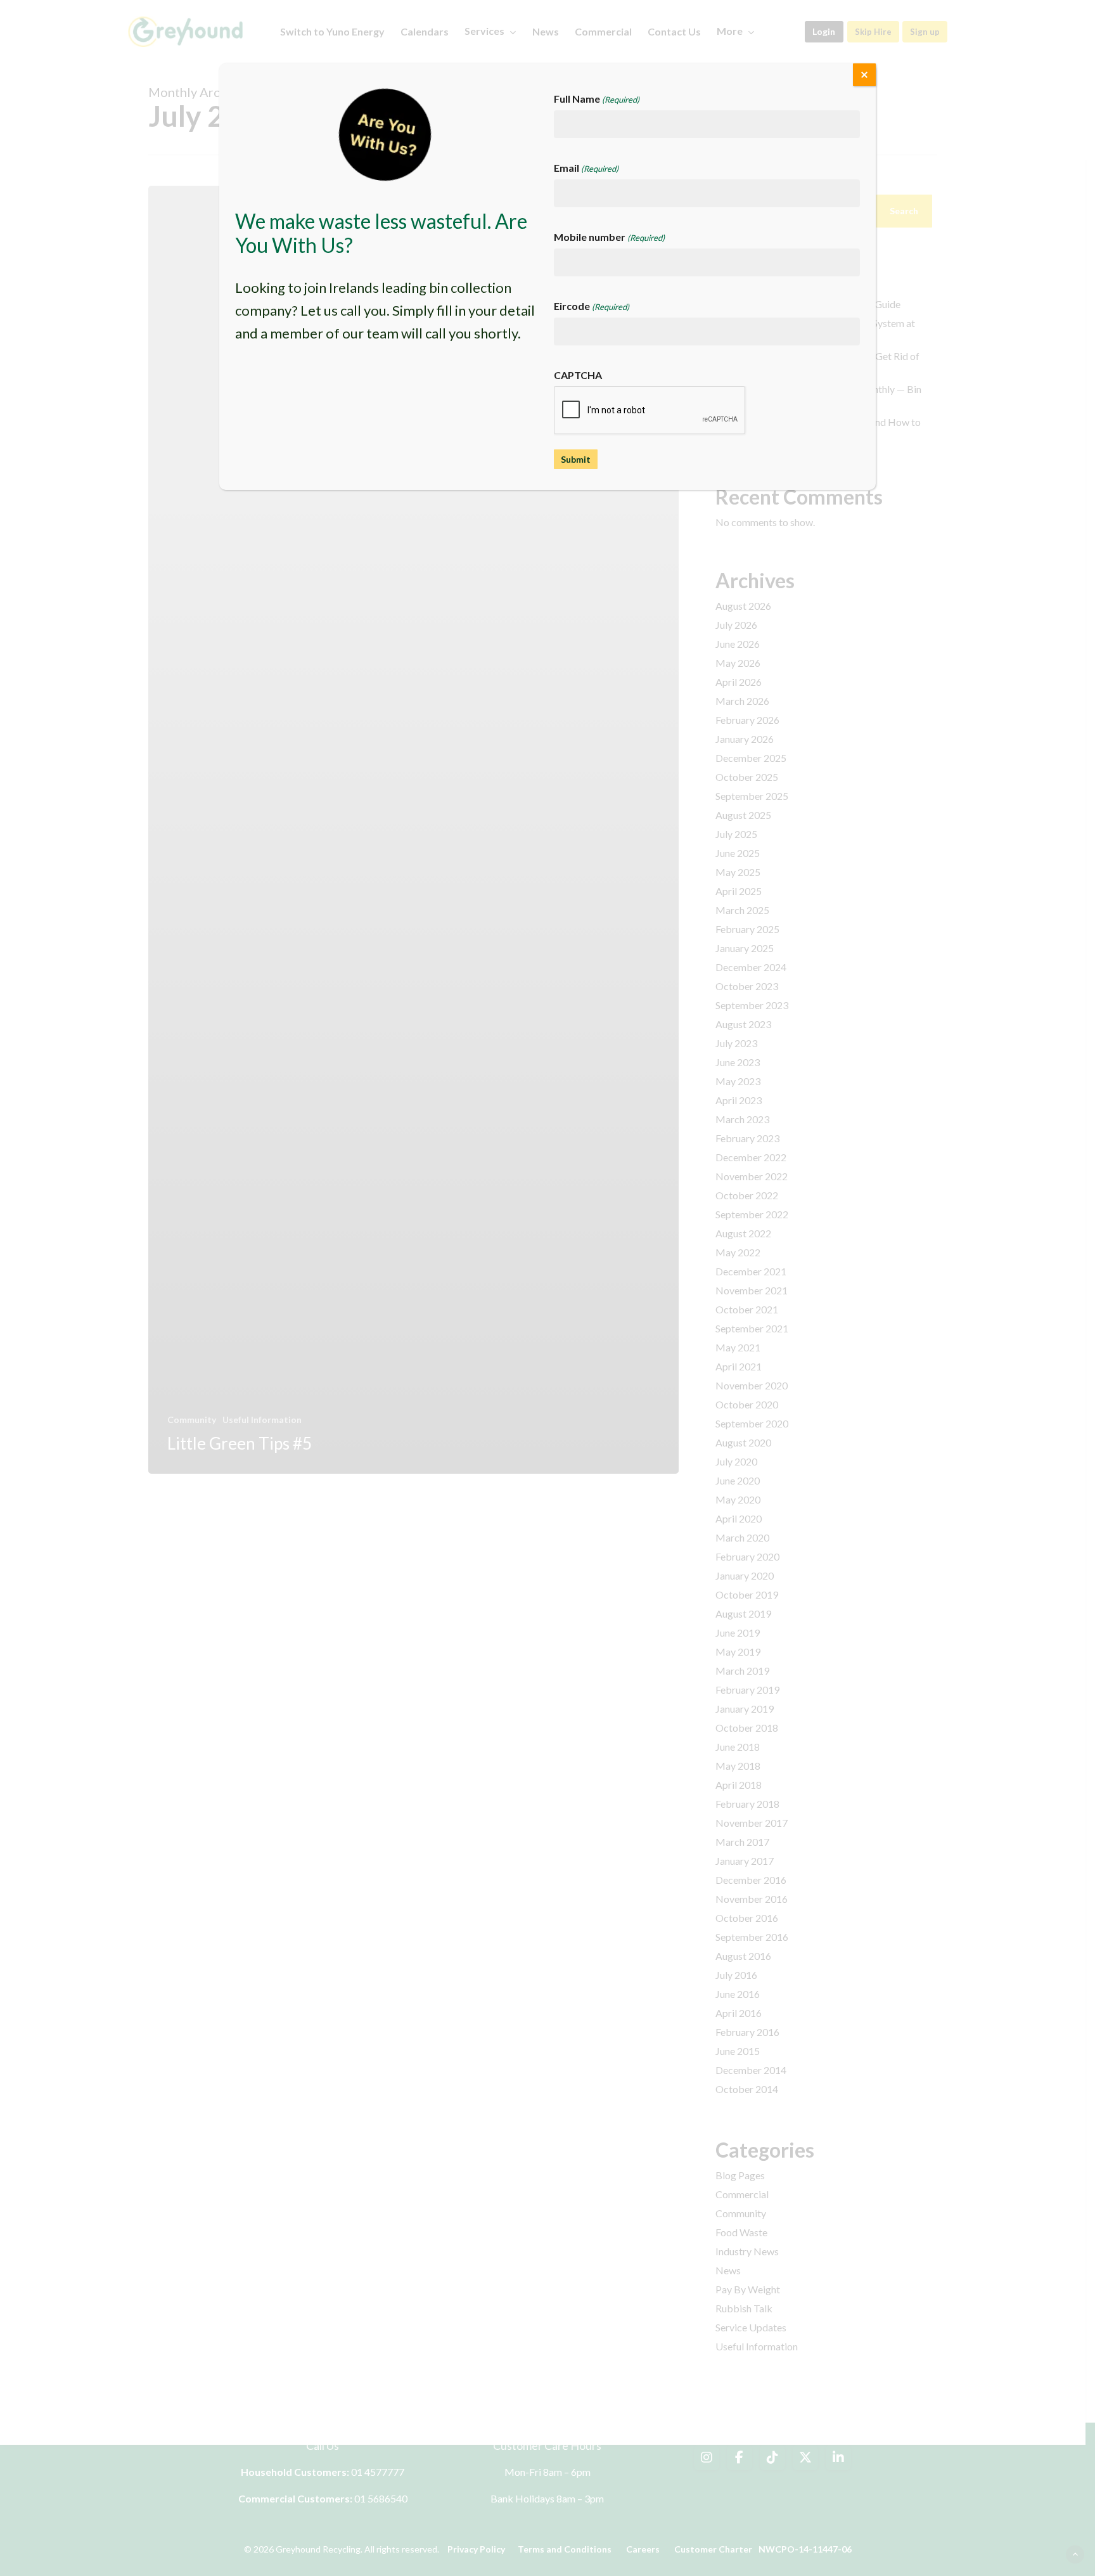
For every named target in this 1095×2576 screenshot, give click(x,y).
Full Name (597, 99)
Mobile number (609, 237)
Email (586, 168)
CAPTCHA (578, 375)
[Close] (864, 75)
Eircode (592, 306)
